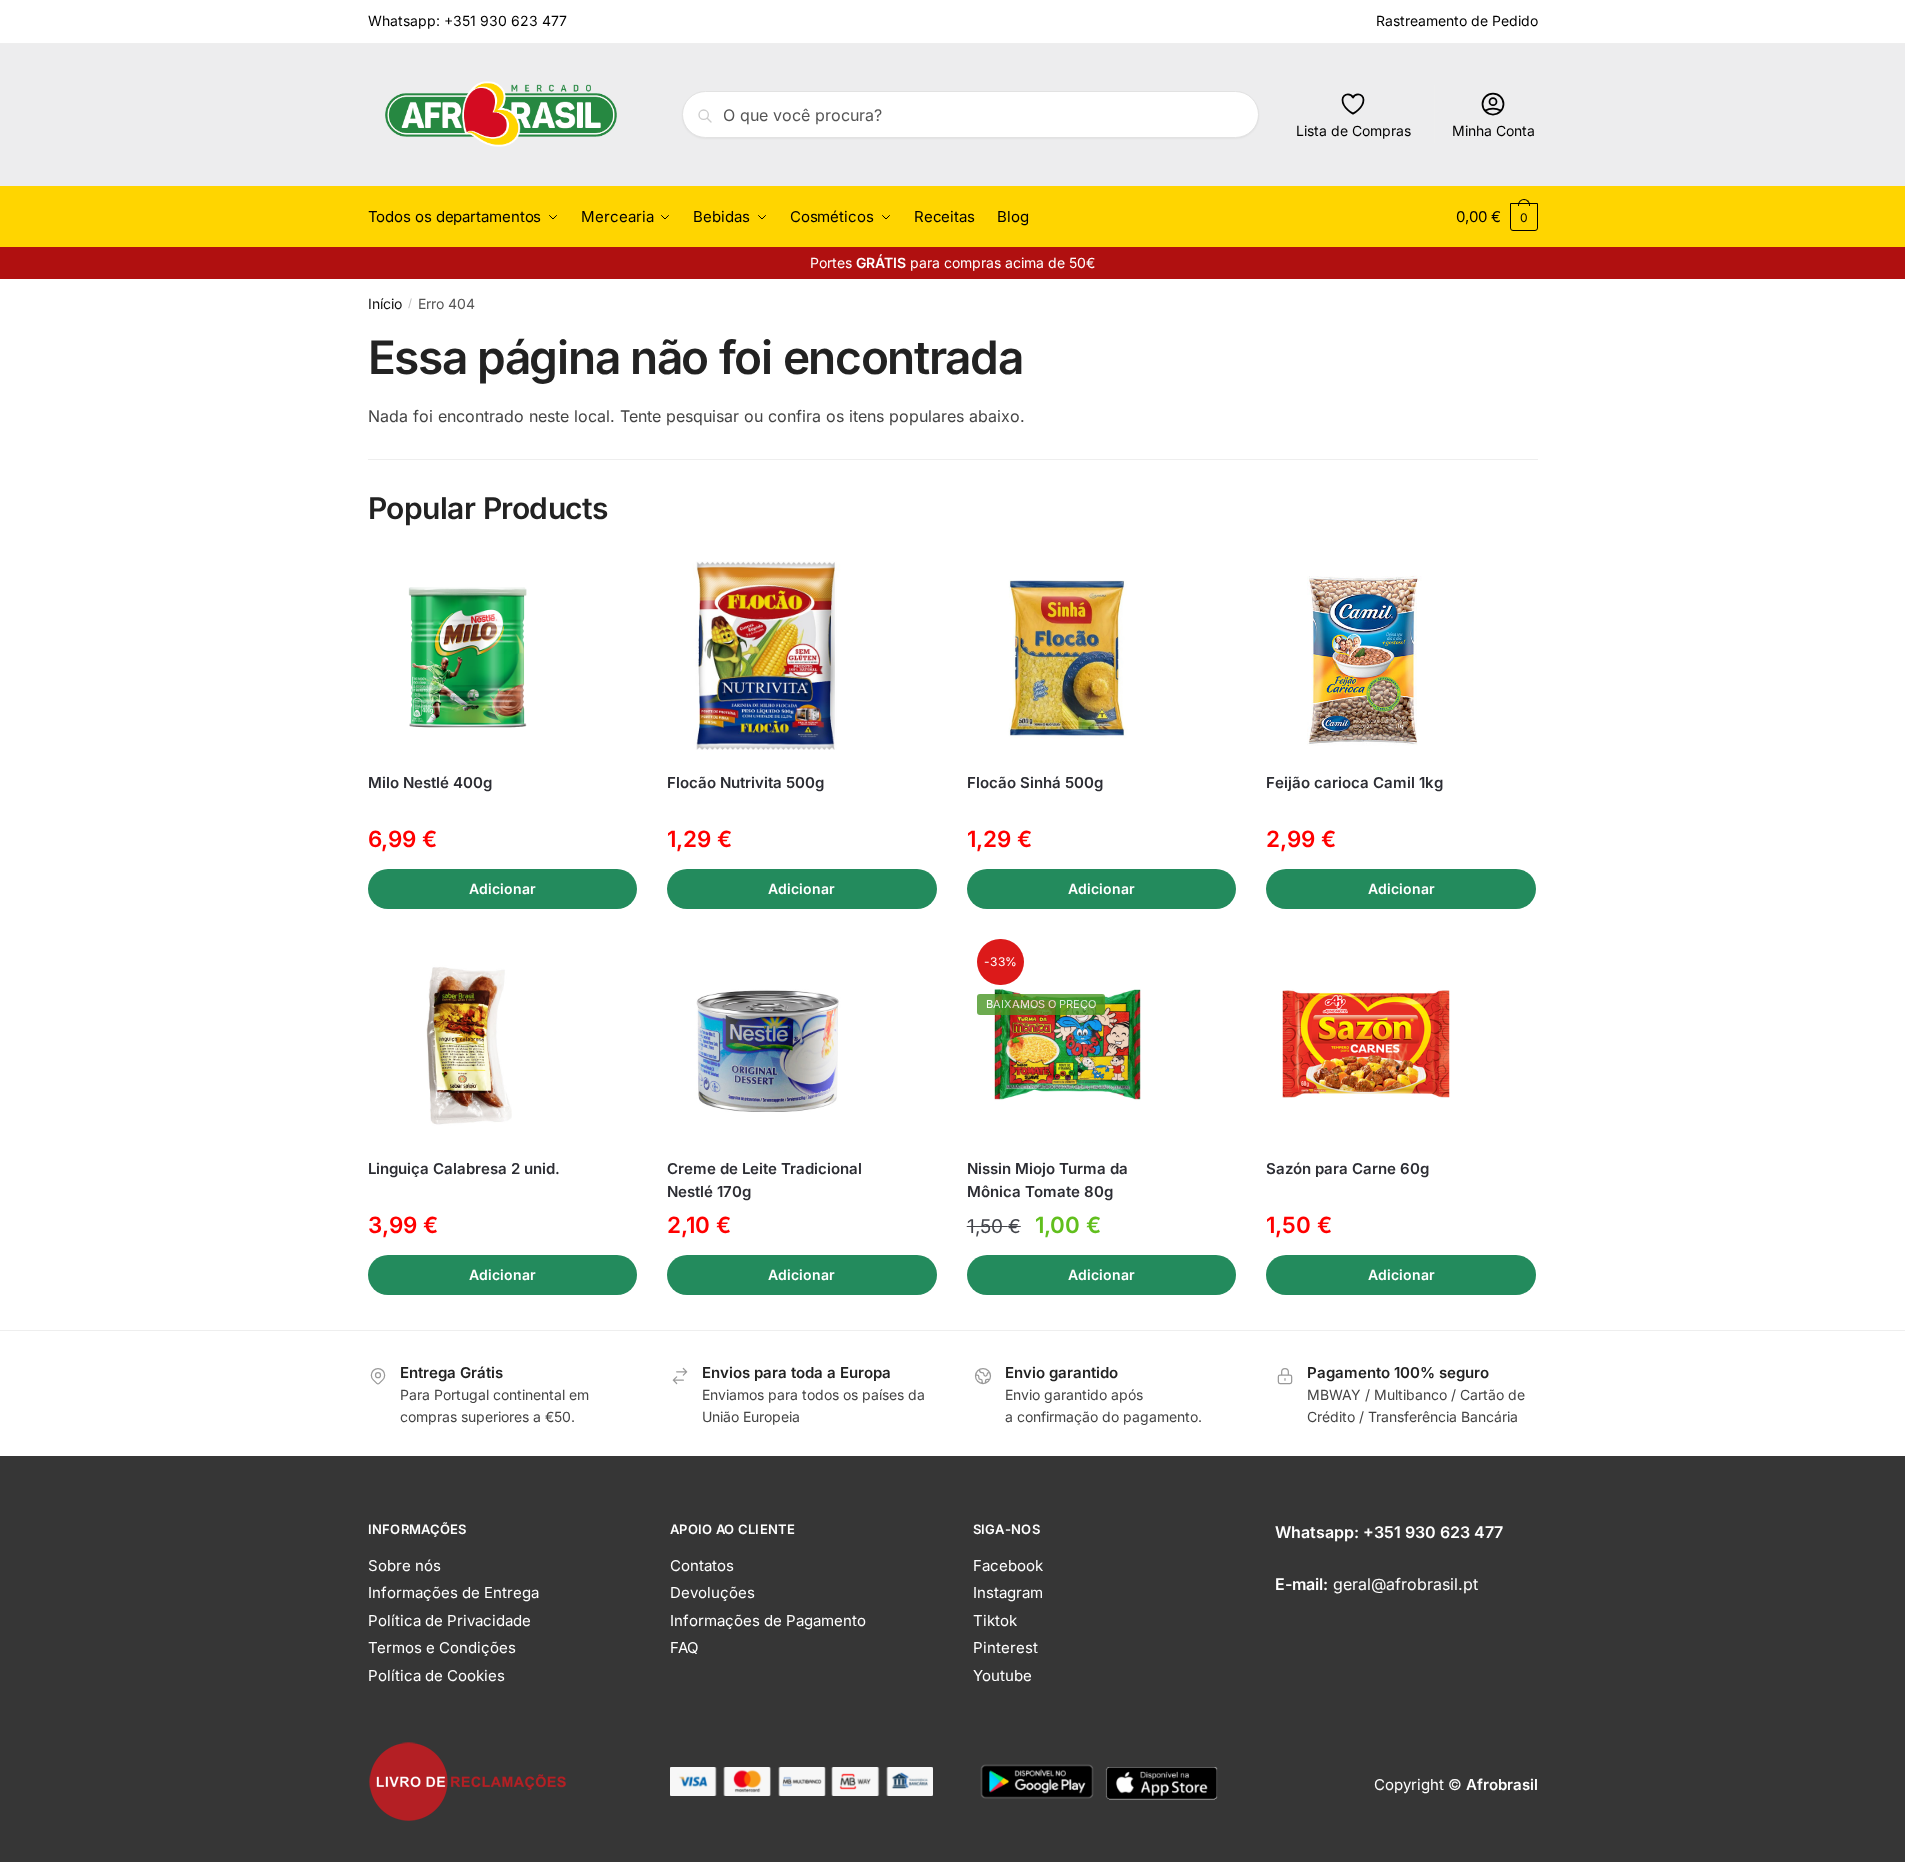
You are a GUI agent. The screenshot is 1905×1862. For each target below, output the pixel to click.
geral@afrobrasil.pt (1405, 1584)
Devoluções (712, 1592)
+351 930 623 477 (1433, 1532)
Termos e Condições (442, 1647)
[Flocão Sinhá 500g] (1067, 658)
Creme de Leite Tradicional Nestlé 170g (764, 1180)
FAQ (684, 1647)
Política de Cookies (436, 1675)
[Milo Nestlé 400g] (468, 658)
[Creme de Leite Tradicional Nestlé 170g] (767, 1044)
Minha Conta (1493, 130)
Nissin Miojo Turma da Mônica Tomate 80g (1047, 1180)
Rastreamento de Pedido (1457, 20)
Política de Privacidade (449, 1620)
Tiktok (995, 1620)
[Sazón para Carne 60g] (1366, 1044)
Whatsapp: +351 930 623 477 (467, 20)
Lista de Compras (1353, 130)
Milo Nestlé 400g (430, 782)
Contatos (702, 1565)
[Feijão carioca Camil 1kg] (1366, 658)
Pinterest (1005, 1647)
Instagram (1008, 1592)
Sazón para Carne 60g (1347, 1168)
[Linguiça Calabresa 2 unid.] (468, 1044)
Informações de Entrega (453, 1592)
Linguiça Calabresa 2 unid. (464, 1168)
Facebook (1008, 1565)
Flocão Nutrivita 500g (745, 782)
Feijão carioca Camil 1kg (1354, 782)
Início (385, 303)
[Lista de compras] (607, 588)
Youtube (1002, 1675)
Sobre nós (404, 1565)
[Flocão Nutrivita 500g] (767, 658)
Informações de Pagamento (768, 1620)
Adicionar (502, 888)
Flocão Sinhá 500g (1035, 782)
